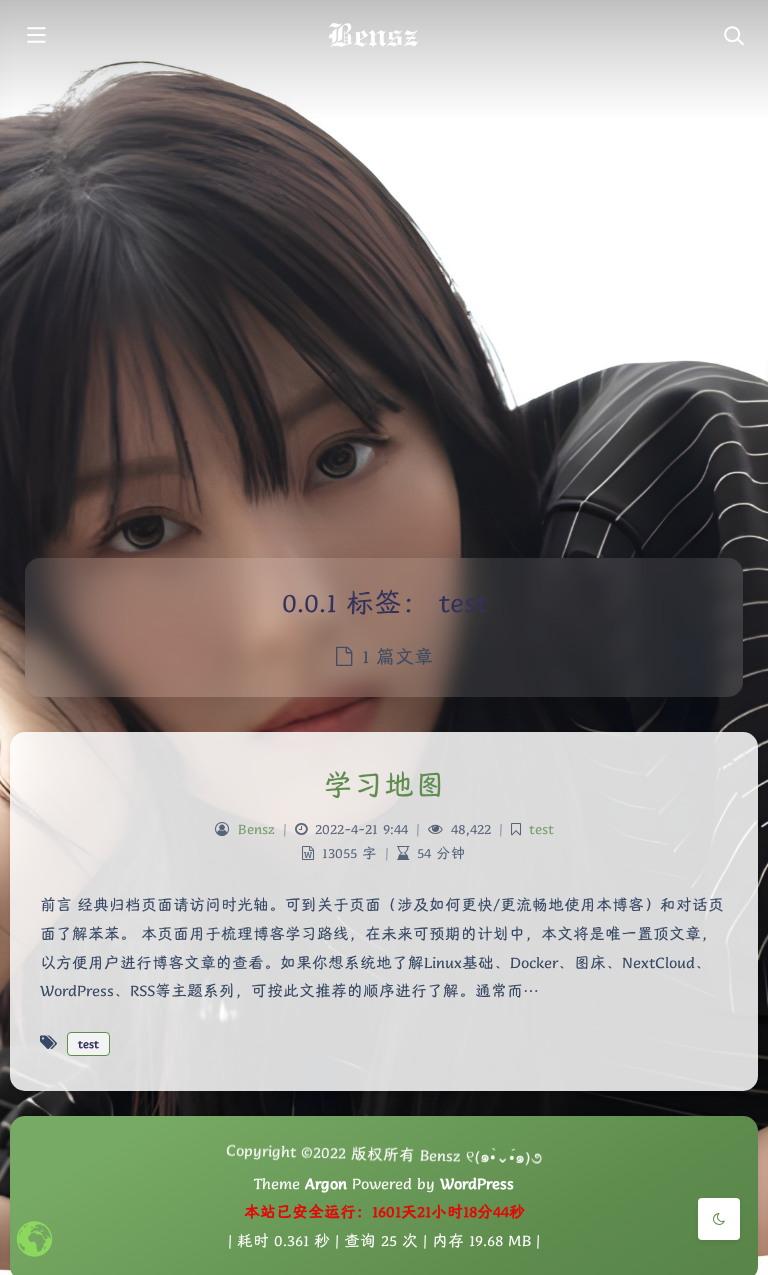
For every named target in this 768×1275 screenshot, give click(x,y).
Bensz (256, 829)
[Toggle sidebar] (35, 37)
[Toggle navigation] (733, 37)
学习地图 (384, 784)
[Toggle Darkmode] (719, 1219)
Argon (326, 1184)
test (541, 829)
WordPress (477, 1184)
